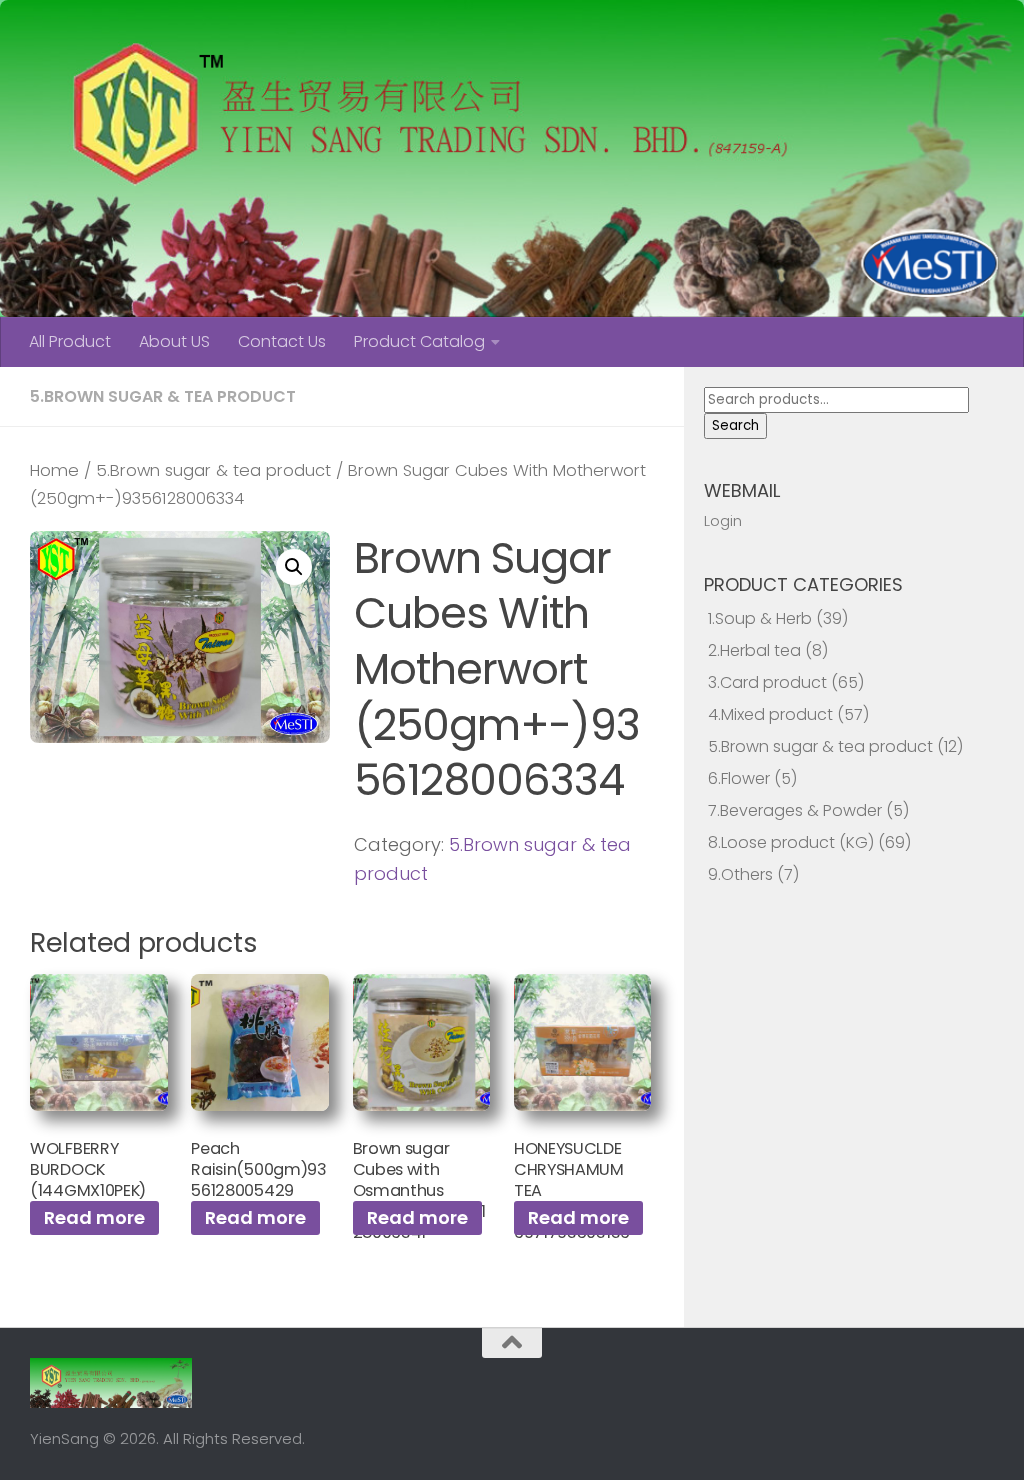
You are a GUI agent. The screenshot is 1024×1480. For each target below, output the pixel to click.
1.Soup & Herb (760, 618)
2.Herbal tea (754, 650)
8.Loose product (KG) (791, 842)
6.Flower (739, 778)
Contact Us (282, 341)
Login (723, 520)
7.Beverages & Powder (795, 810)
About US (174, 341)
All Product (70, 341)
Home (54, 470)
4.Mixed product (770, 714)
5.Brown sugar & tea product (163, 396)
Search (735, 425)
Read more (94, 1217)
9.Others (740, 874)
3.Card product (767, 682)
